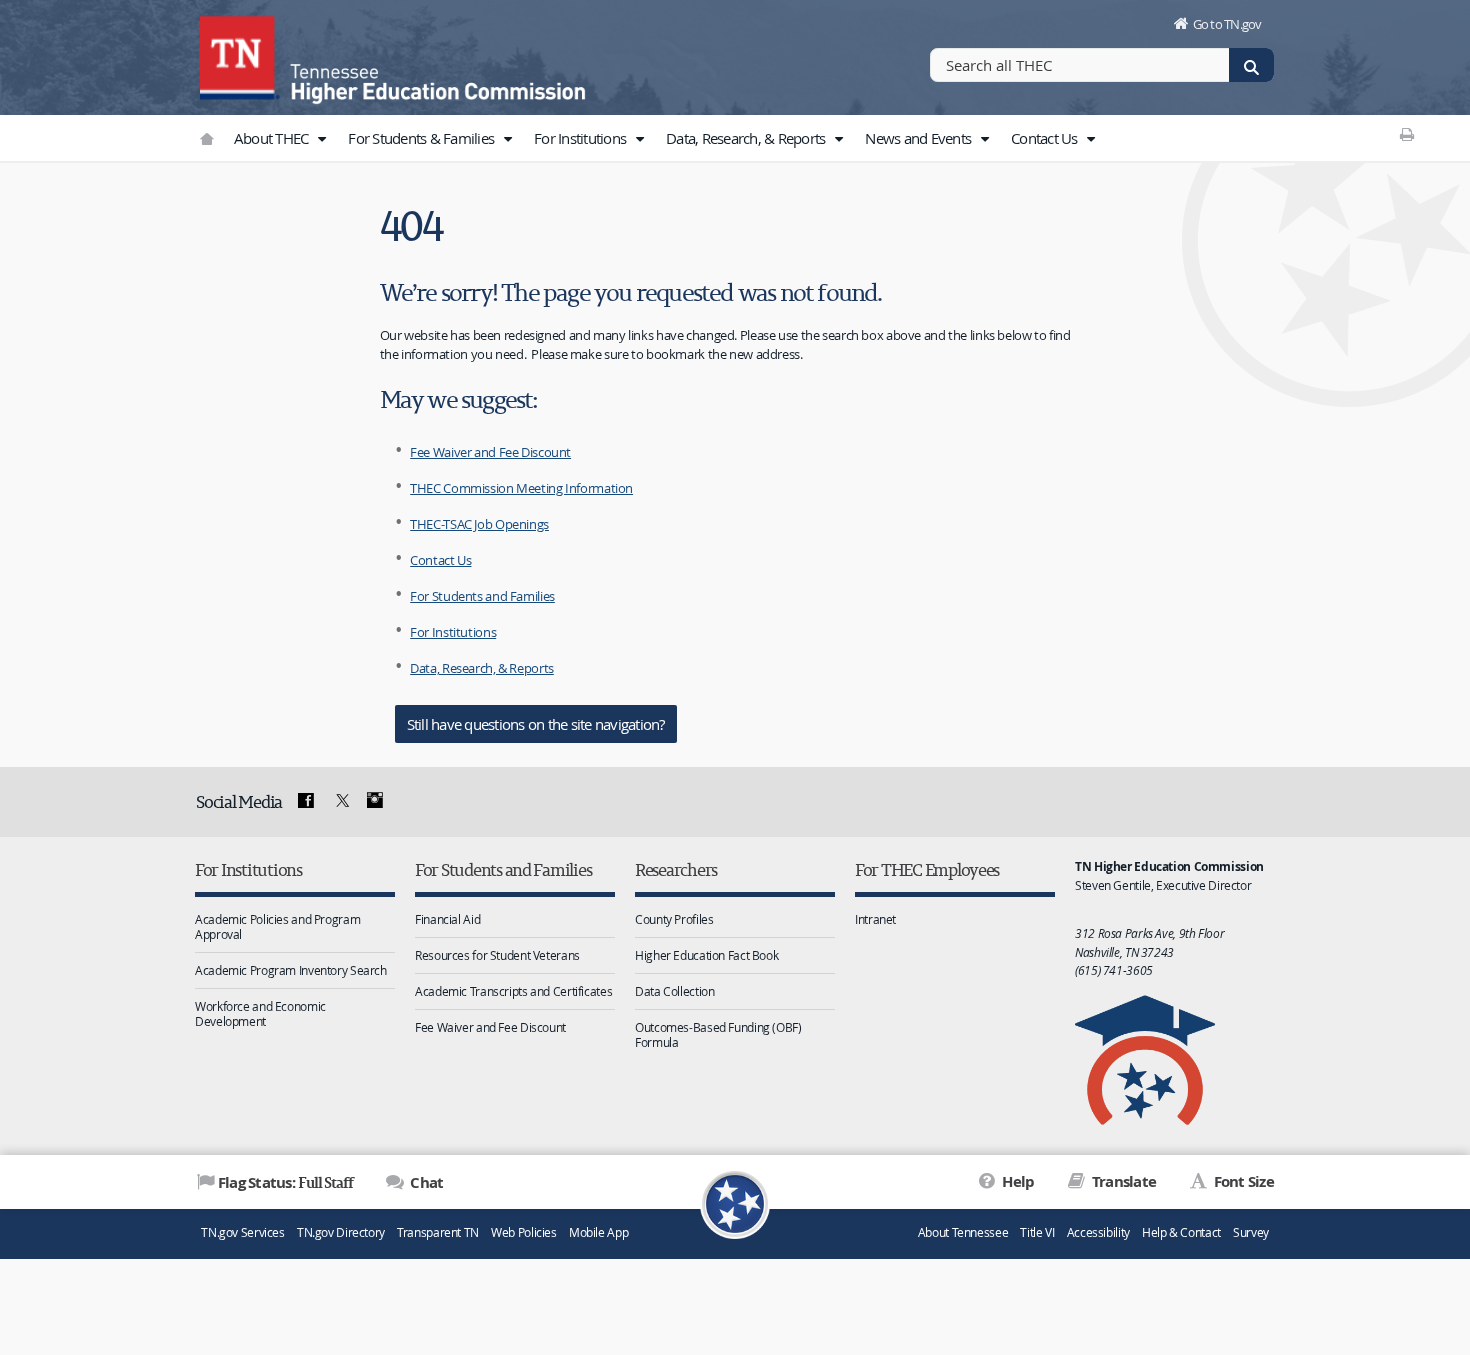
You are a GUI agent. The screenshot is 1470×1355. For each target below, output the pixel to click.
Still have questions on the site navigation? (536, 724)
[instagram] (375, 801)
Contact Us (1046, 138)
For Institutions (581, 138)
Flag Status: (285, 1182)
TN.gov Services (242, 1232)
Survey (1251, 1232)
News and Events (919, 138)
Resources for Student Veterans (497, 955)
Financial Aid (447, 919)
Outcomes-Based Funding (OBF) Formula (718, 1034)
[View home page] (240, 55)
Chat (425, 1182)
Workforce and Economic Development (260, 1013)
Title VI (1037, 1232)
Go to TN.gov (1227, 24)
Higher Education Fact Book (706, 955)
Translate (1122, 1181)
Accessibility (1098, 1232)
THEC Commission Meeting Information (521, 488)
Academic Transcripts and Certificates (513, 991)
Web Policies (524, 1232)
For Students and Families (482, 596)
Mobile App (598, 1232)
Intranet (875, 919)
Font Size (1242, 1181)
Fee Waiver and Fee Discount (490, 452)
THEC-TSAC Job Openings (479, 524)
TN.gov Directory (341, 1232)
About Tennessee (963, 1232)
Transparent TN (438, 1232)
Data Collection (674, 991)
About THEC (273, 138)
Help (1016, 1181)
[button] (322, 139)
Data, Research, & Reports (747, 138)
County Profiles (674, 919)
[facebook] (306, 801)
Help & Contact (1181, 1232)
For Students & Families (422, 138)
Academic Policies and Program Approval (277, 926)
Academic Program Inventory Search (291, 970)
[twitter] (340, 801)
